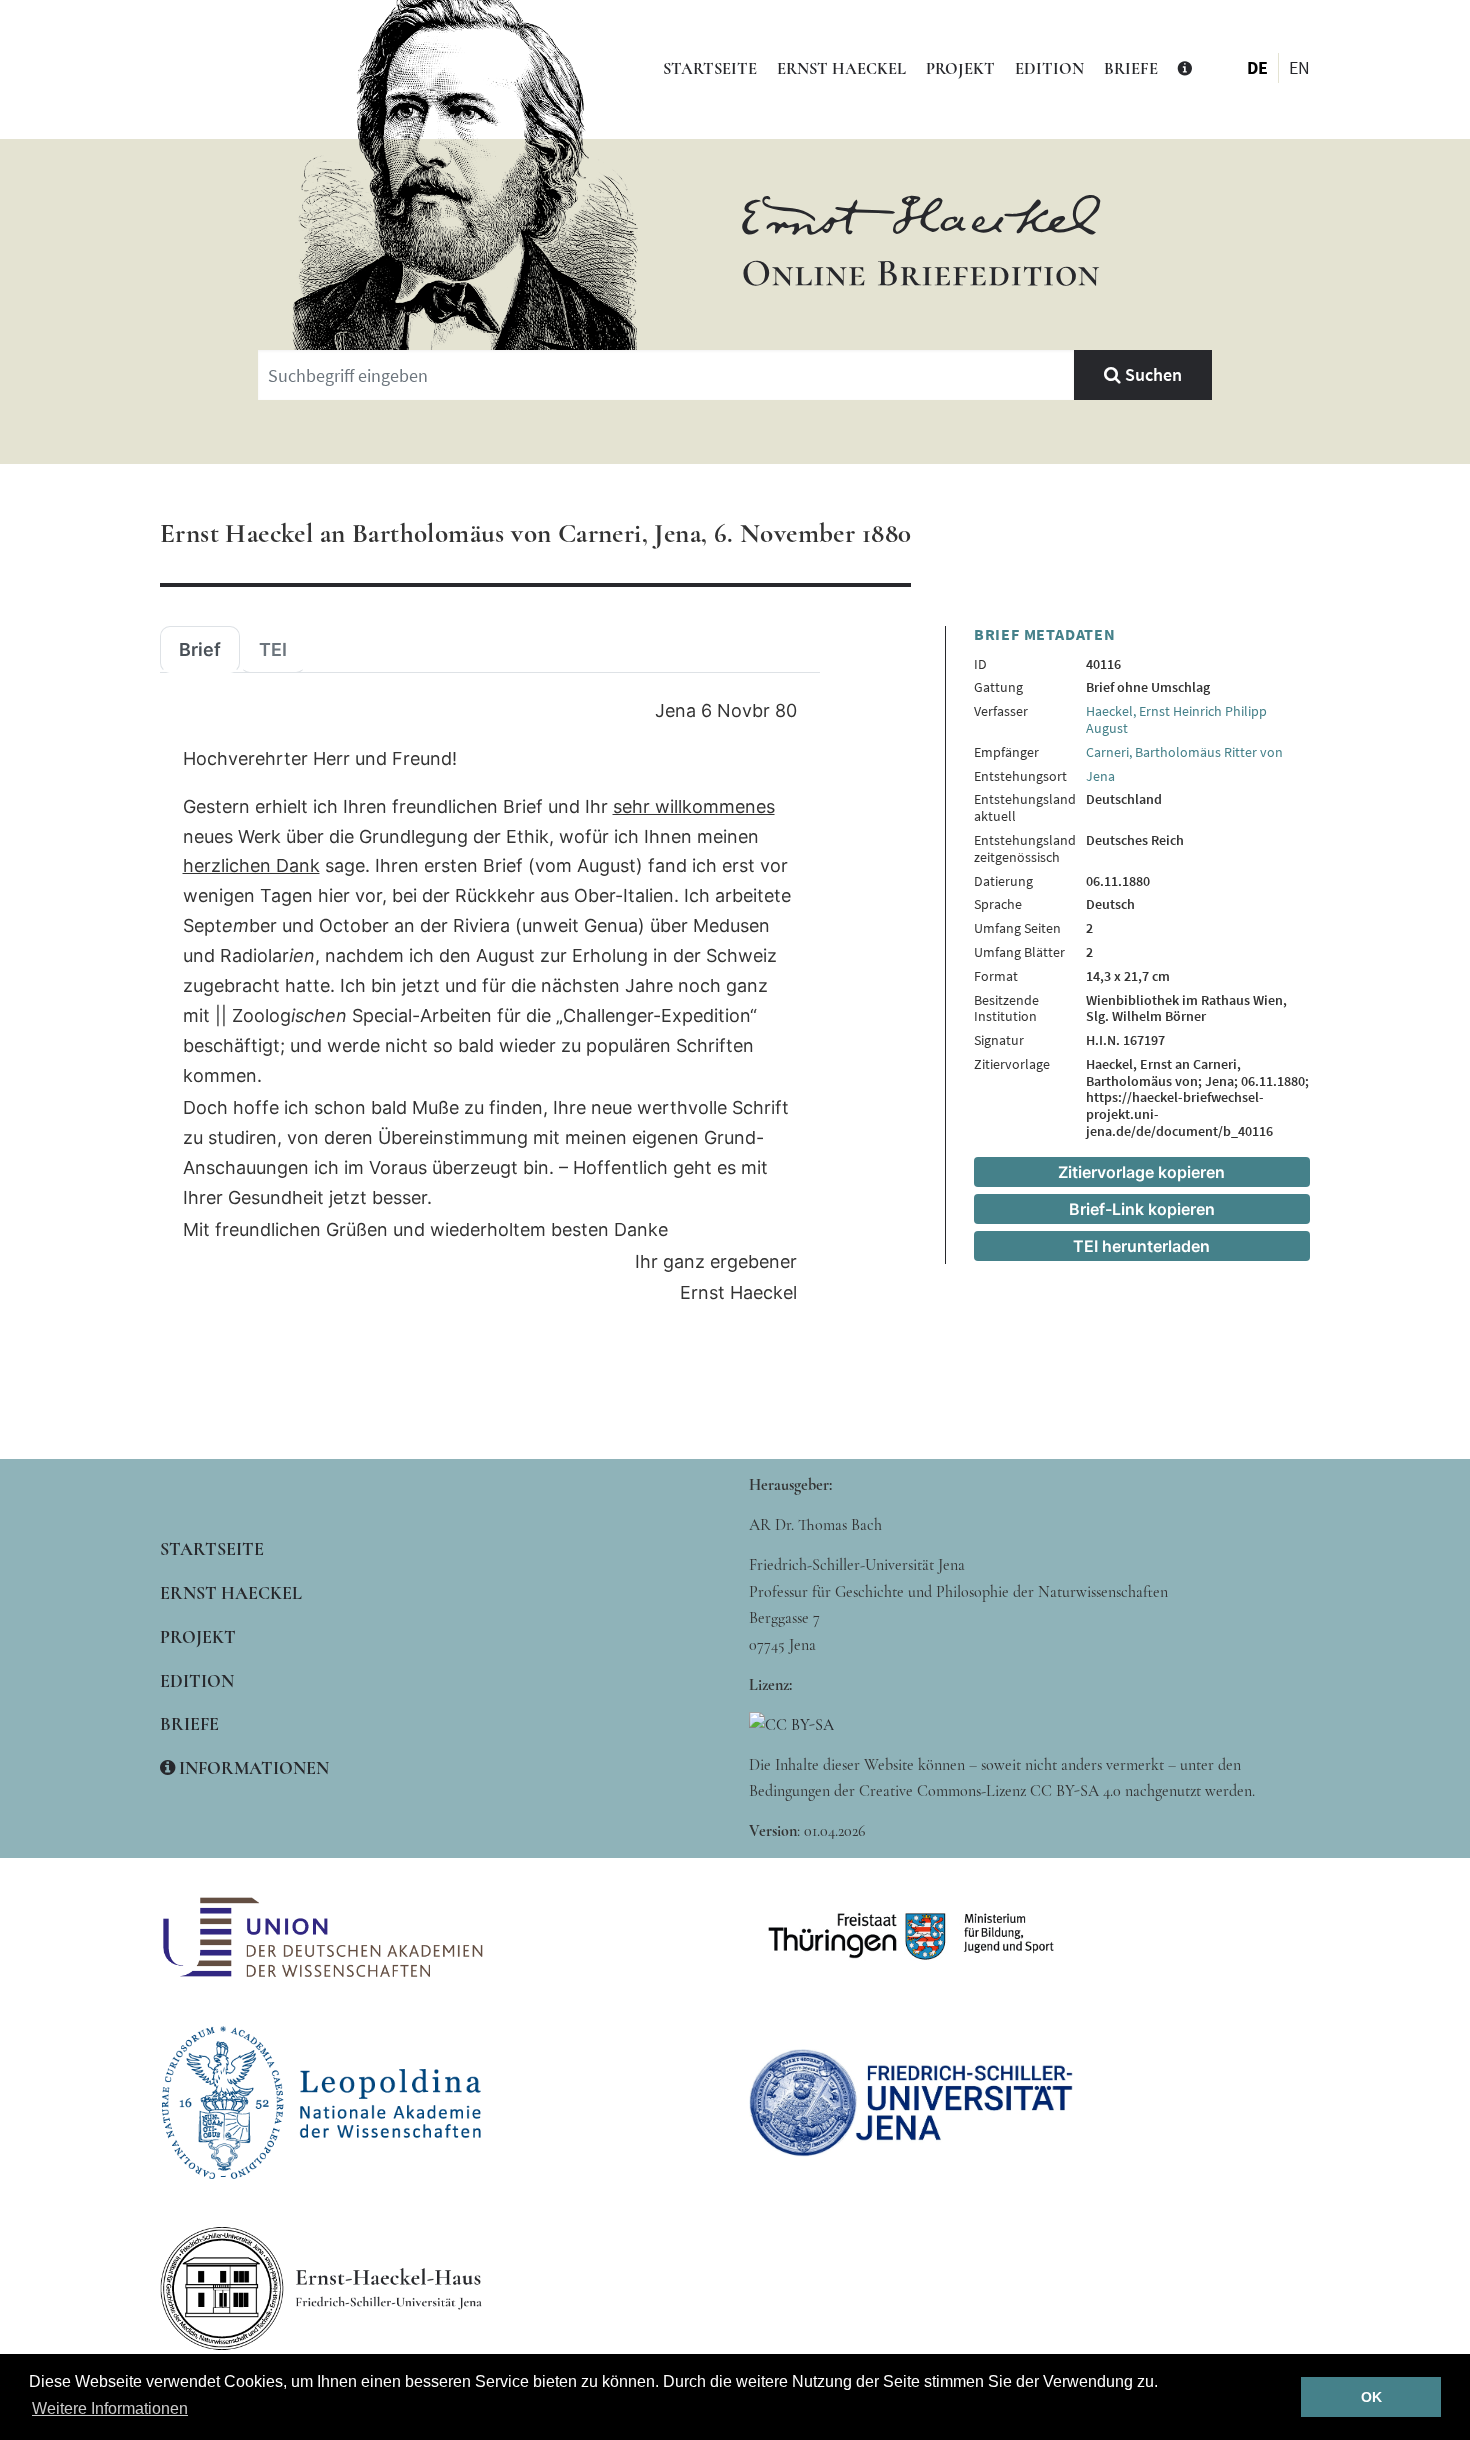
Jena (1100, 776)
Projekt (960, 69)
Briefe (1131, 69)
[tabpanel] (490, 1003)
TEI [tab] (273, 650)
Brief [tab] (200, 650)
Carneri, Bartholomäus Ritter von (1184, 752)
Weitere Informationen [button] (110, 2408)
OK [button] (1371, 2397)
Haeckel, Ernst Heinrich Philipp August (1176, 719)
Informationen (252, 1768)
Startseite (710, 69)
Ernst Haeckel (841, 69)
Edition (1049, 69)
